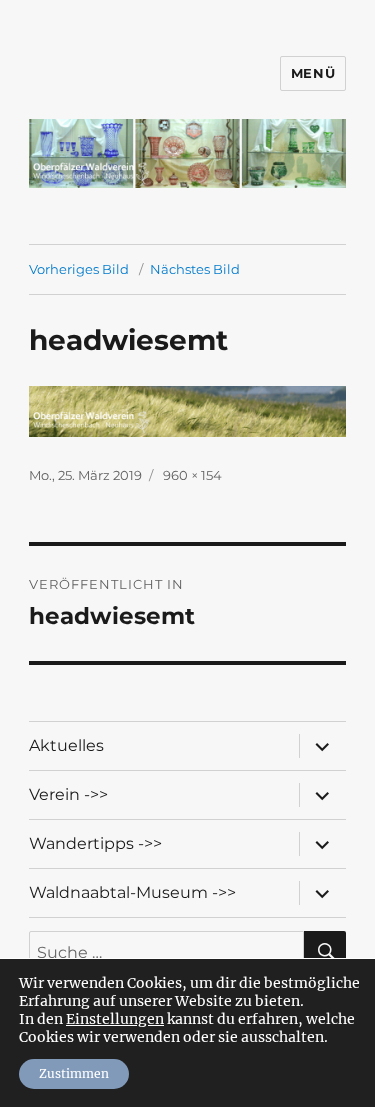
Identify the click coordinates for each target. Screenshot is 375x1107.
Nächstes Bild (195, 269)
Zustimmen (74, 1073)
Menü (313, 73)
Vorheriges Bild (79, 269)
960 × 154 (192, 475)
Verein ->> (68, 794)
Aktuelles (66, 745)
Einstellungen (115, 1019)
